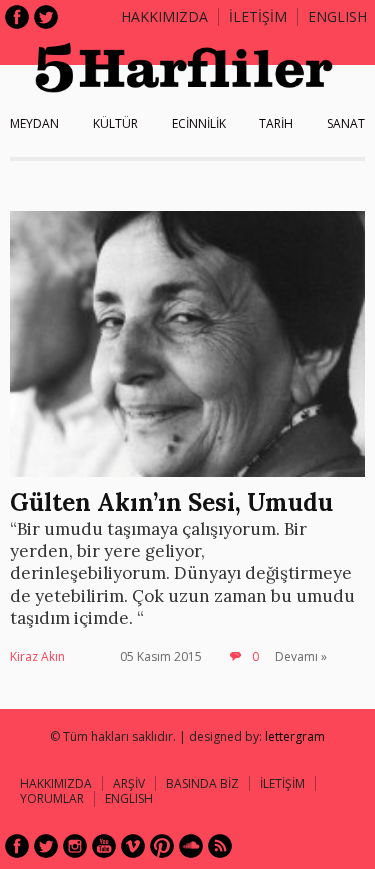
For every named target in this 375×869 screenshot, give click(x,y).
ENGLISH (337, 16)
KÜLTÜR (115, 123)
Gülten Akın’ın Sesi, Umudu (171, 502)
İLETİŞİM (258, 16)
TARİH (276, 123)
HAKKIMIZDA (56, 783)
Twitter (46, 17)
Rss (220, 846)
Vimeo (133, 846)
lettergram (295, 736)
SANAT (346, 123)
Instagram (75, 846)
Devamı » (301, 656)
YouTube (104, 846)
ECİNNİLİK (199, 123)
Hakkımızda (164, 16)
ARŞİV (129, 783)
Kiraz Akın (37, 656)
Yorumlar (52, 798)
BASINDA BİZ (202, 783)
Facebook (17, 17)
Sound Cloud (191, 846)
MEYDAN (34, 123)
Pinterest (162, 846)
